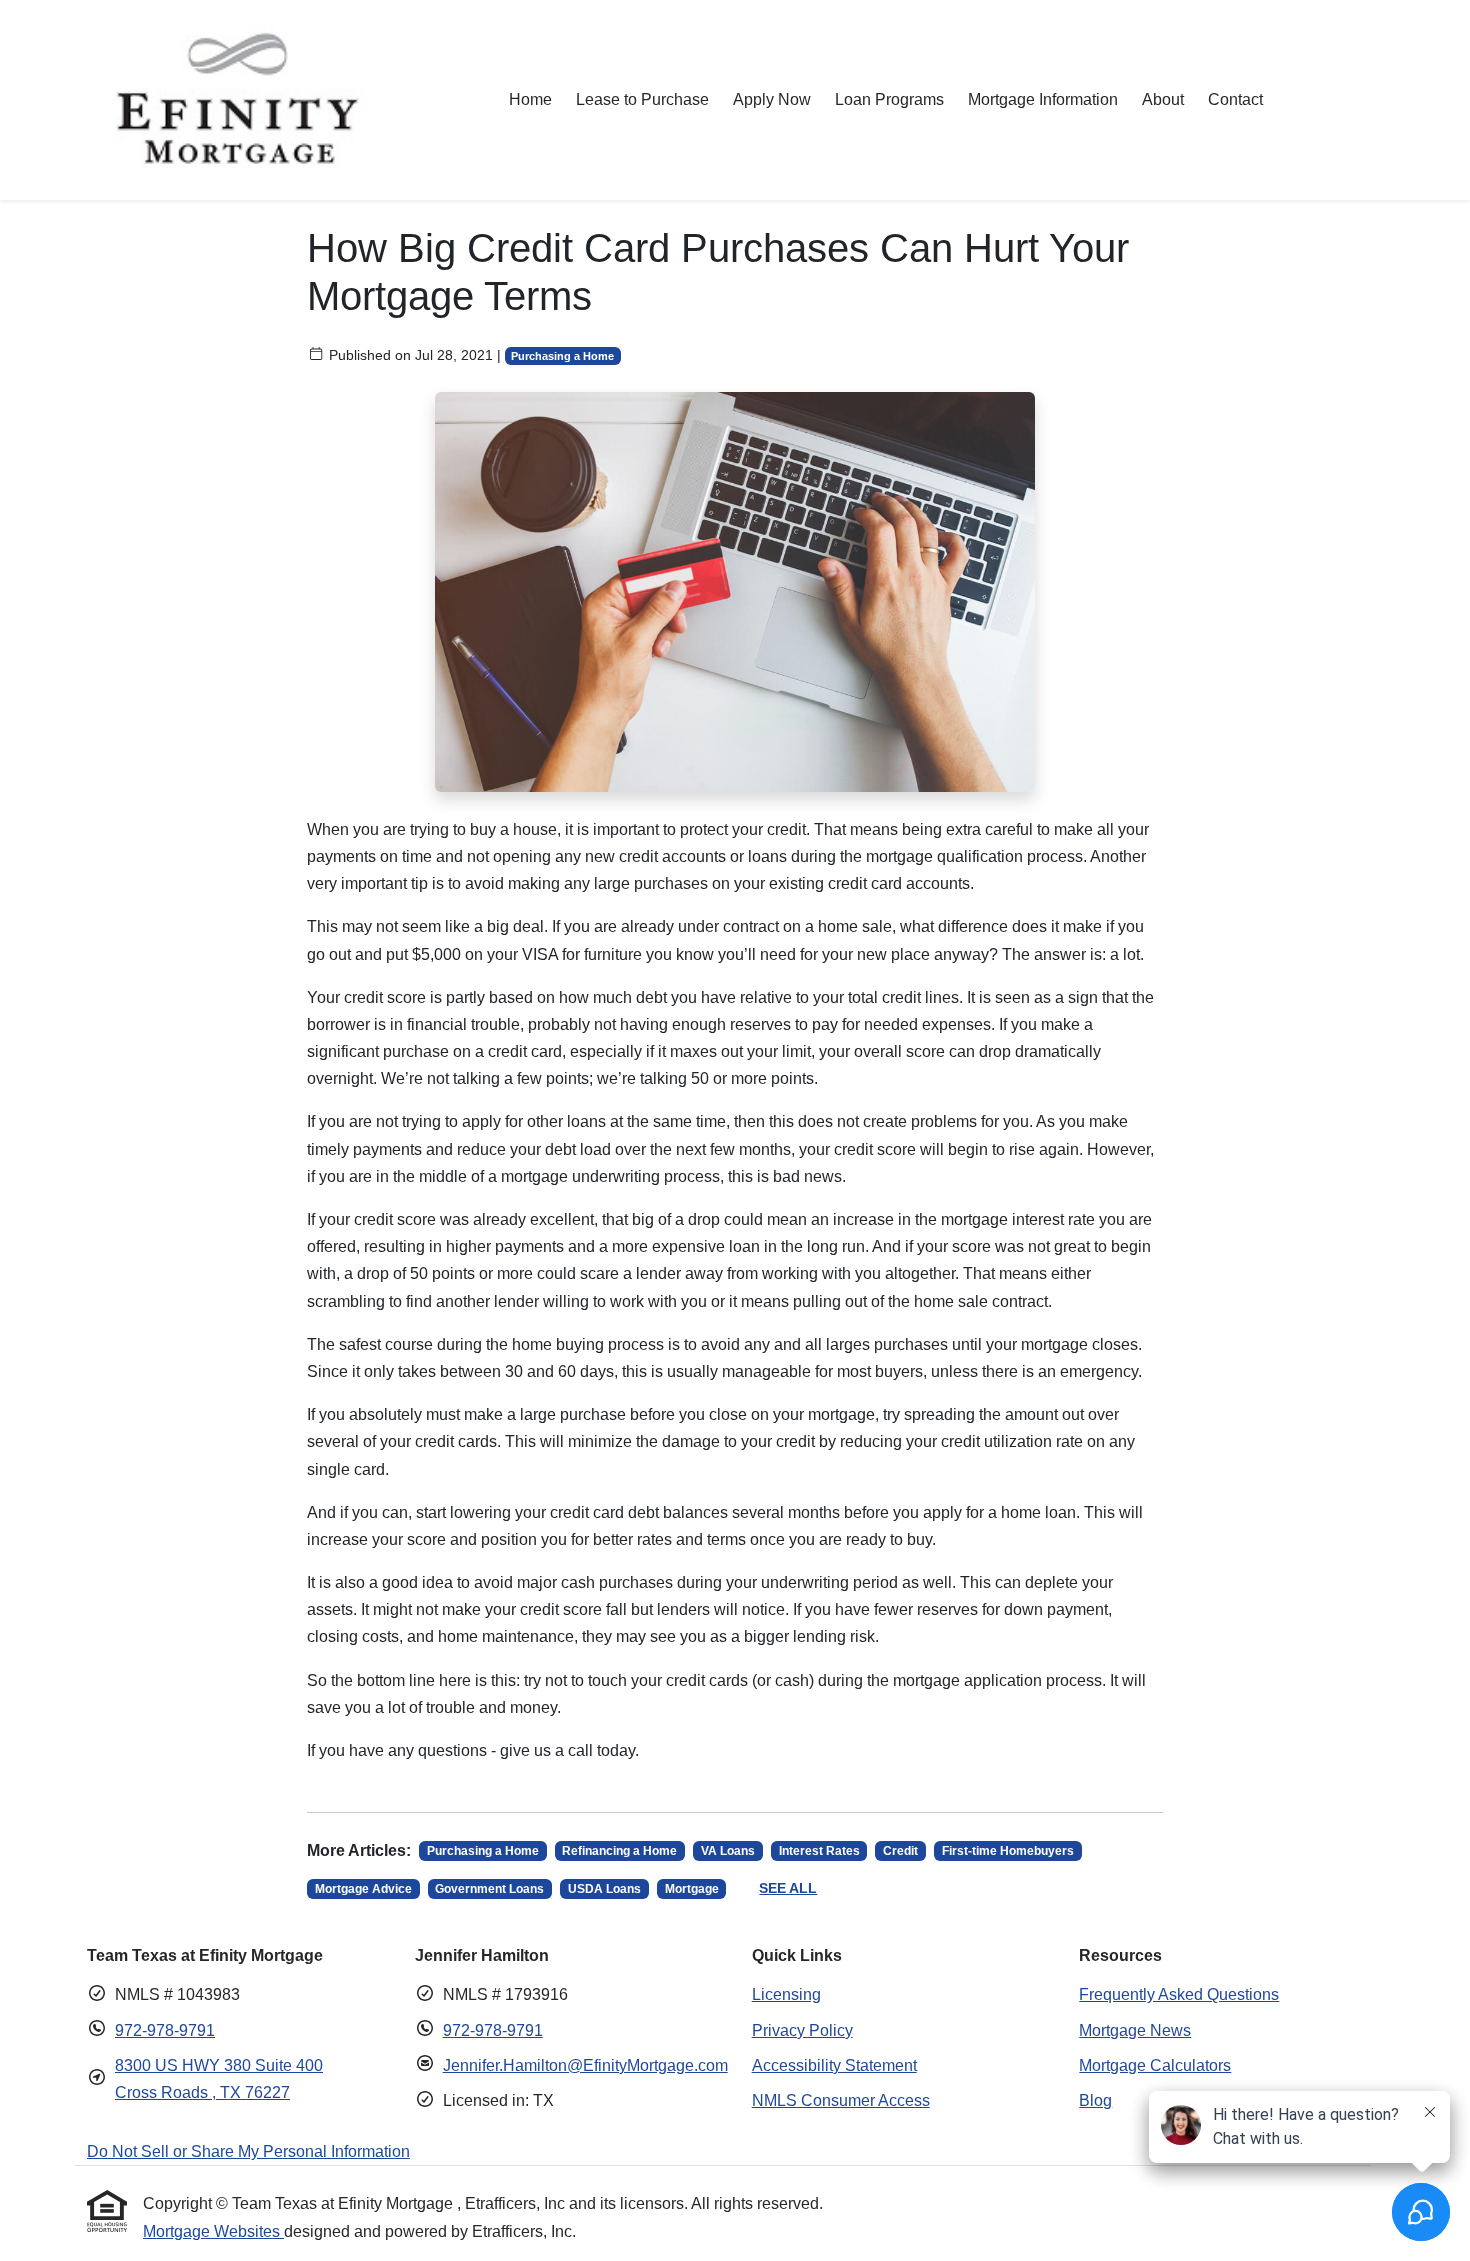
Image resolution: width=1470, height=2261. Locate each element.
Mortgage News (1135, 2030)
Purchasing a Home (562, 356)
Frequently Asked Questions (1179, 1994)
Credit (900, 1851)
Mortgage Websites (213, 2231)
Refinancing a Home (619, 1851)
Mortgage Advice (363, 1889)
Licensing (786, 1994)
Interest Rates (819, 1851)
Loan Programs (889, 99)
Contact (1235, 99)
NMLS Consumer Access (841, 2100)
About (1163, 99)
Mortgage (692, 1889)
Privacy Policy (802, 2030)
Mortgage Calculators (1155, 2065)
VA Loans (728, 1851)
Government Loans (489, 1889)
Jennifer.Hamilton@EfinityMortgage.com (585, 2065)
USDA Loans (604, 1889)
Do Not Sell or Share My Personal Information (248, 2151)
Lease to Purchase (642, 99)
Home (530, 99)
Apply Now (772, 99)
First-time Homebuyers (1008, 1851)
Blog (1095, 2100)
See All (788, 1888)
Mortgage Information (1043, 99)
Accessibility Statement (834, 2065)
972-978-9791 (165, 2030)
